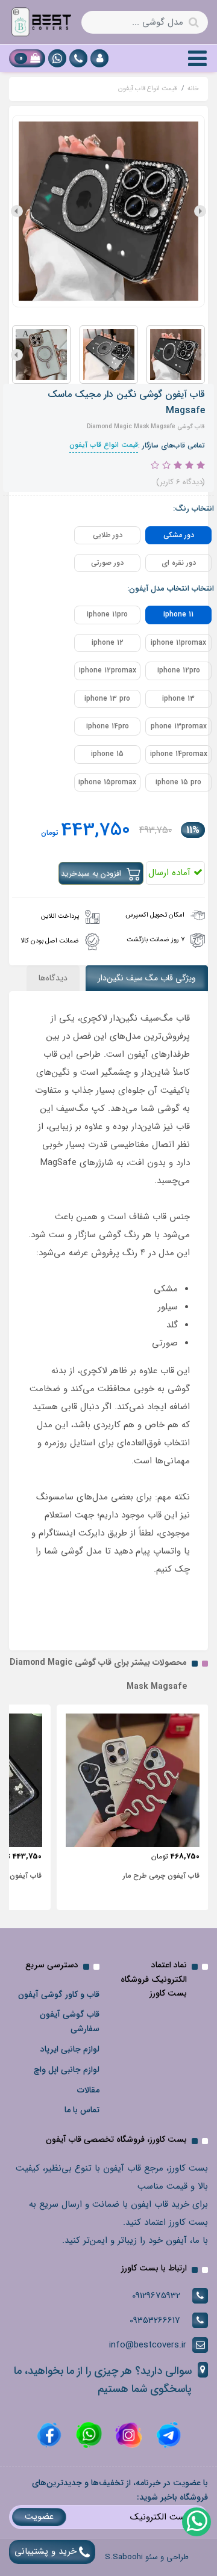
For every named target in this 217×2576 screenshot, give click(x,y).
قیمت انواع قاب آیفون (104, 445)
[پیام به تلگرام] (167, 2435)
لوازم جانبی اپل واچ (67, 2070)
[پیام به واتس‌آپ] (196, 2521)
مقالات (88, 2090)
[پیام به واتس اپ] (57, 58)
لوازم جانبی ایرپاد (70, 2049)
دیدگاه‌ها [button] (53, 978)
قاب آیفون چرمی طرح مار (161, 1876)
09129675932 (156, 2296)
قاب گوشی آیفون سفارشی (70, 2021)
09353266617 (155, 2320)
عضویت (39, 2516)
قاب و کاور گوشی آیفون (59, 1994)
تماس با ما (82, 2110)
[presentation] (200, 211)
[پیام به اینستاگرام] (127, 2435)
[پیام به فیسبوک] (49, 2435)
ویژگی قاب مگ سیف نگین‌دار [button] (147, 978)
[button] (99, 58)
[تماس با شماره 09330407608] (78, 58)
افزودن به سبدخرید (92, 874)
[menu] (197, 58)
